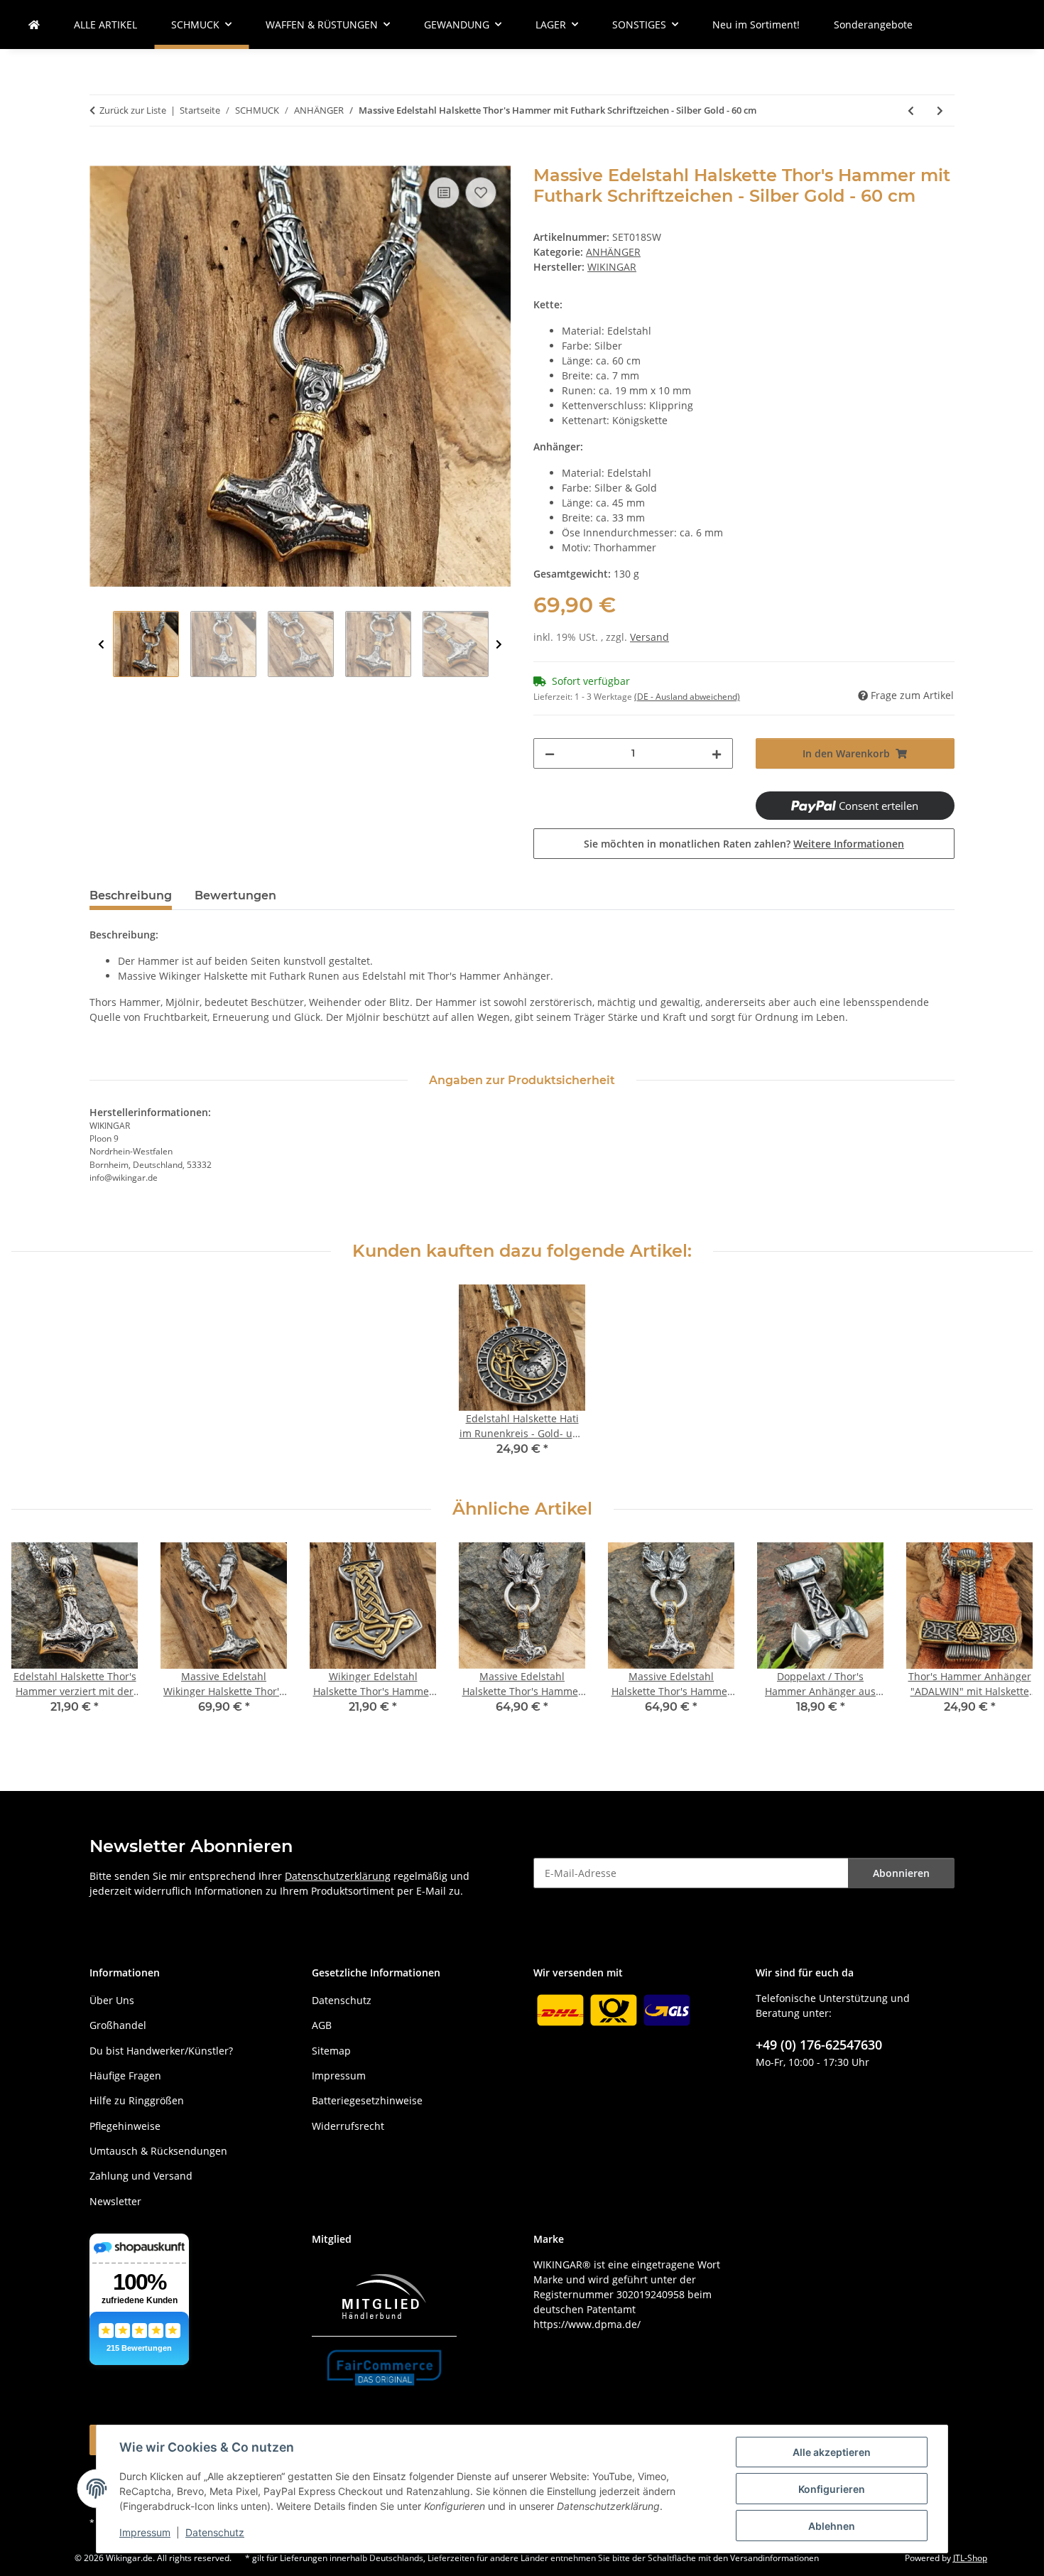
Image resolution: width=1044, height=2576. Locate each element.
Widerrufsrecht (348, 2126)
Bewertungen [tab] (235, 895)
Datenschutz (215, 2532)
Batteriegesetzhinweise (367, 2100)
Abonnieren (901, 1873)
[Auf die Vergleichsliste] (444, 193)
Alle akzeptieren (832, 2452)
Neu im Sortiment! (756, 25)
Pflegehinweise (125, 2126)
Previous (101, 645)
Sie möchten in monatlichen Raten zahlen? (744, 844)
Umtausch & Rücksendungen (158, 2151)
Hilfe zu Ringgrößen (137, 2100)
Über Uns (112, 2000)
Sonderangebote (873, 25)
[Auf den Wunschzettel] (481, 193)
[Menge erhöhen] (717, 753)
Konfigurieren (832, 2489)
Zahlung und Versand (141, 2176)
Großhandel (118, 2025)
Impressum (145, 2532)
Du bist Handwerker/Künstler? (161, 2051)
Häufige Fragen (125, 2076)
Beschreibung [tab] (131, 895)
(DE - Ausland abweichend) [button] (687, 697)
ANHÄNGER (613, 252)
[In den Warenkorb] (101, 158)
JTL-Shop (970, 2558)
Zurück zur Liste (133, 110)
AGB (322, 2025)
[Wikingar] (34, 25)
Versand (649, 637)
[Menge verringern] (550, 753)
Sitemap (331, 2051)
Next (499, 645)
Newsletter (115, 2201)
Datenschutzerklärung (338, 1876)
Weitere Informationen (849, 844)
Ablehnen (832, 2526)
